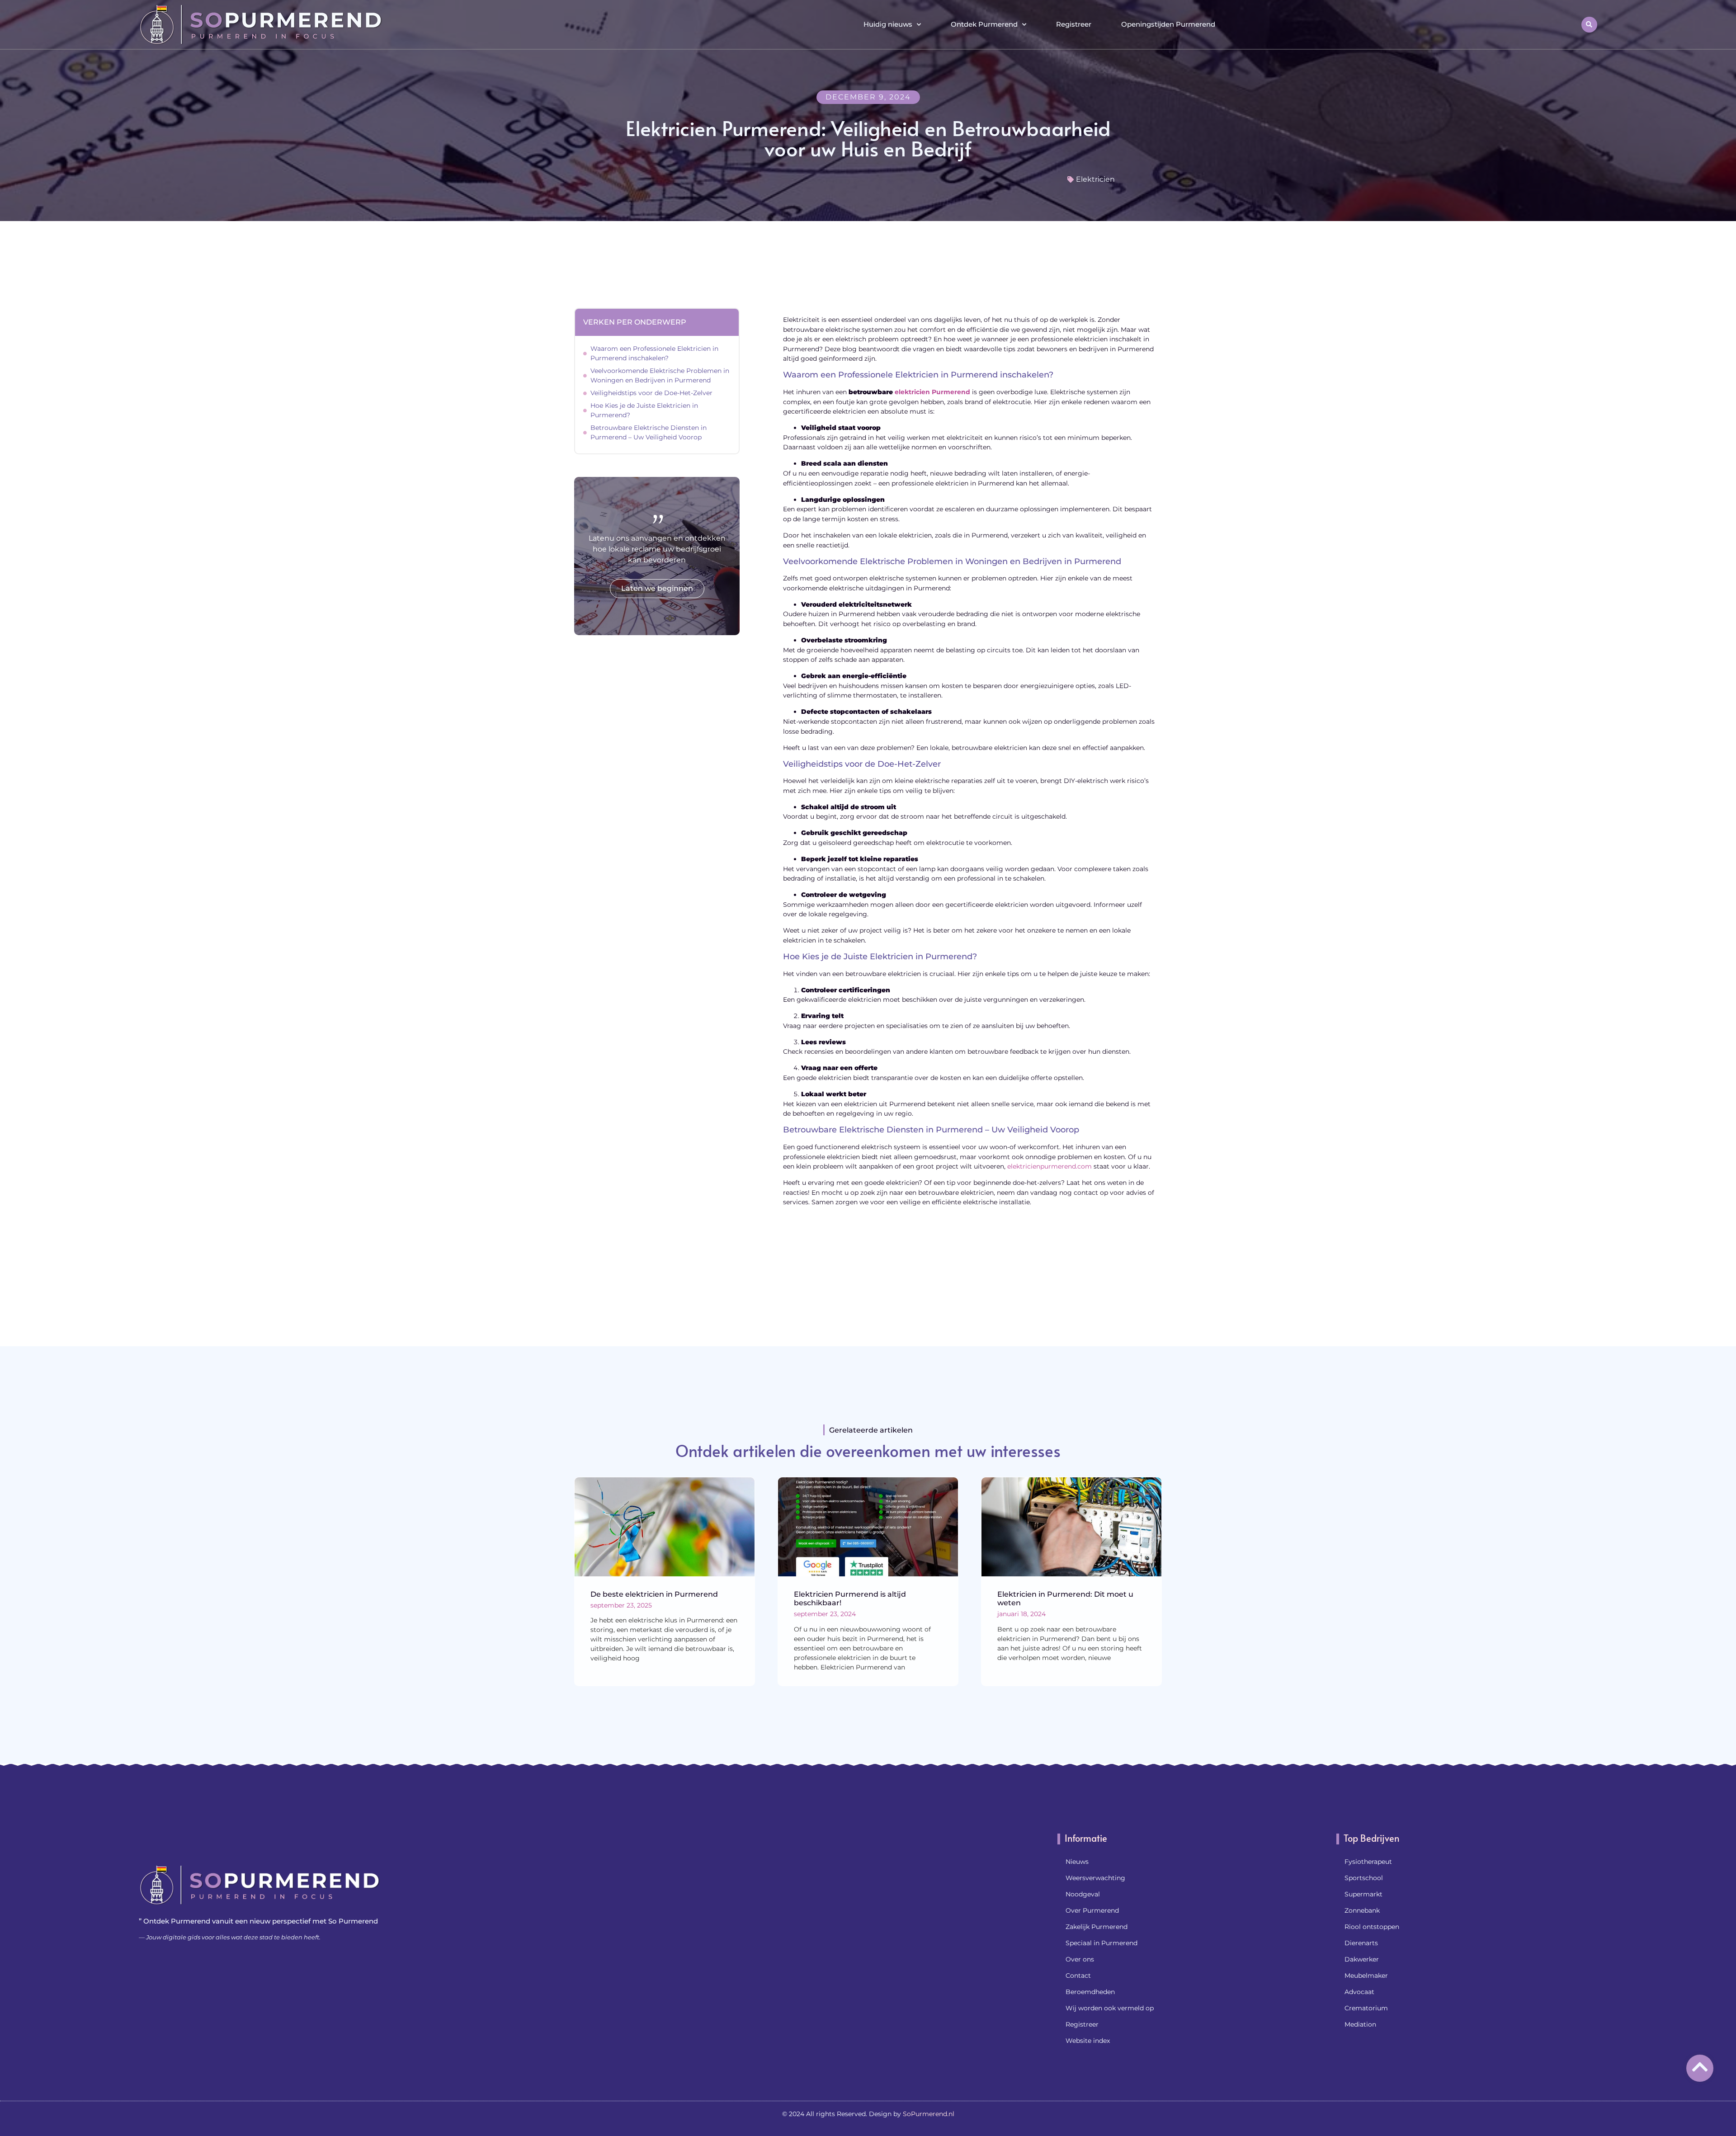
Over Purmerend (1092, 1910)
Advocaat (1359, 1992)
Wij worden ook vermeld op (1110, 2008)
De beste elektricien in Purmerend (654, 1594)
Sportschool (1364, 1878)
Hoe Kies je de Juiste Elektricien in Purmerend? (644, 410)
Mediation (1360, 2024)
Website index (1088, 2041)
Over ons (1080, 1959)
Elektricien (1095, 179)
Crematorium (1366, 2008)
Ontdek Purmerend (984, 24)
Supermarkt (1363, 1894)
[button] (1589, 25)
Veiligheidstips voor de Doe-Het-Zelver (651, 393)
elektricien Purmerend (932, 392)
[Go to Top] (1700, 2067)
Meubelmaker (1366, 1976)
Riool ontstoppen (1372, 1927)
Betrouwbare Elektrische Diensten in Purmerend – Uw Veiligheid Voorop (649, 432)
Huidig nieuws (888, 24)
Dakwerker (1362, 1959)
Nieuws (1077, 1862)
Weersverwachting (1095, 1878)
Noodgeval (1083, 1894)
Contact (1078, 1976)
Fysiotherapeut (1368, 1862)
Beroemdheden (1090, 1992)
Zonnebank (1362, 1910)
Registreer (1074, 24)
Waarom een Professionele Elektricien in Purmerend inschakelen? (654, 353)
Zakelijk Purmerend (1097, 1927)
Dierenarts (1361, 1943)
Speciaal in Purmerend (1102, 1943)
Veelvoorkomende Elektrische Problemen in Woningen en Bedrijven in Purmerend (660, 375)
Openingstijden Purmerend (1168, 24)
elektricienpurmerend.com (1050, 1166)
